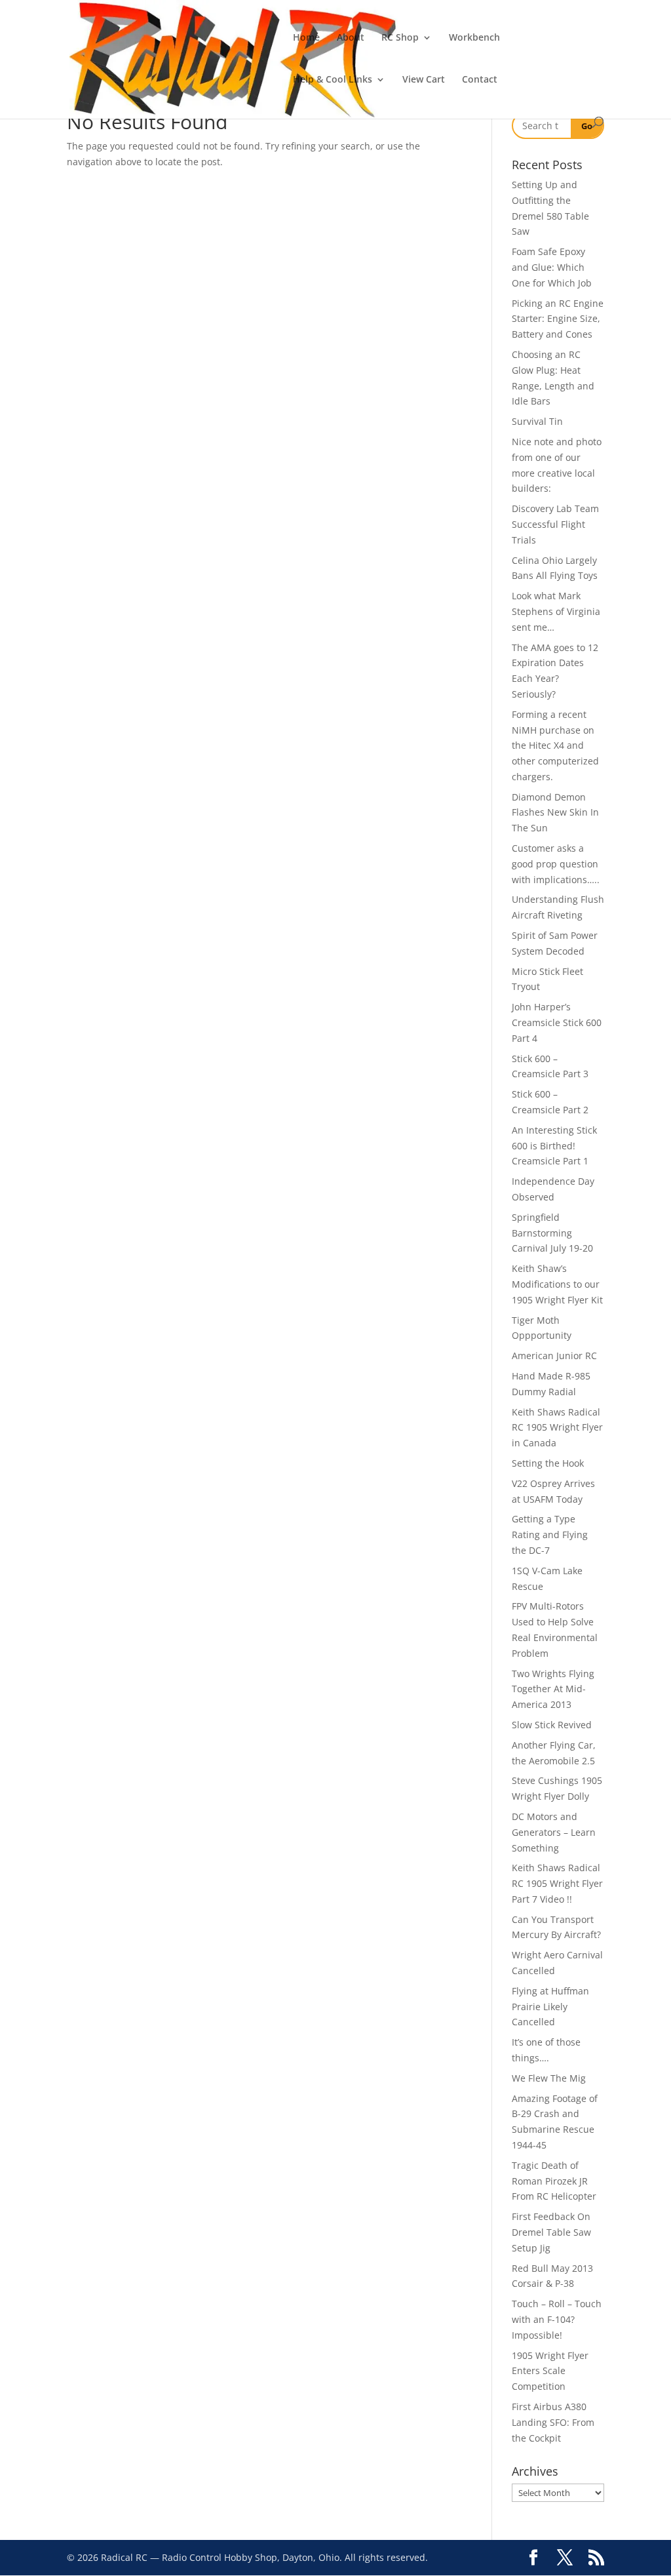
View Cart (424, 80)
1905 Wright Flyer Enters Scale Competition (550, 2371)
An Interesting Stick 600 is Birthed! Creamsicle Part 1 (554, 1146)
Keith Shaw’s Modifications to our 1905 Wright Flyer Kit (557, 1284)
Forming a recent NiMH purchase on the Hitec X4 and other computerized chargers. (555, 745)
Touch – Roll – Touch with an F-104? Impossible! (557, 2319)
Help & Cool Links (333, 80)
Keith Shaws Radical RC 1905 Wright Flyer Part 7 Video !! (557, 1883)
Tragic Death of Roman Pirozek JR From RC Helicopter (554, 2181)
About (351, 38)
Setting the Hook (548, 1463)
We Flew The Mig (549, 2078)
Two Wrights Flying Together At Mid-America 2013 (553, 1689)
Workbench (474, 38)
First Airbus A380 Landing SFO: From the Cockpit (553, 2422)
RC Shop (400, 38)
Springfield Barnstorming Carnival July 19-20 (552, 1233)
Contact (480, 80)
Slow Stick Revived (552, 1725)
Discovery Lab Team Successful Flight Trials (555, 524)
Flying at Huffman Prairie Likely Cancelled (550, 2007)
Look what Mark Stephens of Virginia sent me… (556, 611)
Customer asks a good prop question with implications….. (556, 864)
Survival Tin (537, 421)
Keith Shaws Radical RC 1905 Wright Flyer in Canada (557, 1428)
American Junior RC (554, 1356)
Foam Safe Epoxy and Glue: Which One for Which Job (552, 267)
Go (587, 126)
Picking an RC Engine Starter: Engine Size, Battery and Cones (558, 319)
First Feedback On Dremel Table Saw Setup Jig (551, 2232)
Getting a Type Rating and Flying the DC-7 (550, 1535)
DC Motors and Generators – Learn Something (554, 1832)
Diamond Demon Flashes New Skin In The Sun (555, 813)
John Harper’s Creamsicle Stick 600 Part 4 (557, 1022)
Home (306, 38)
